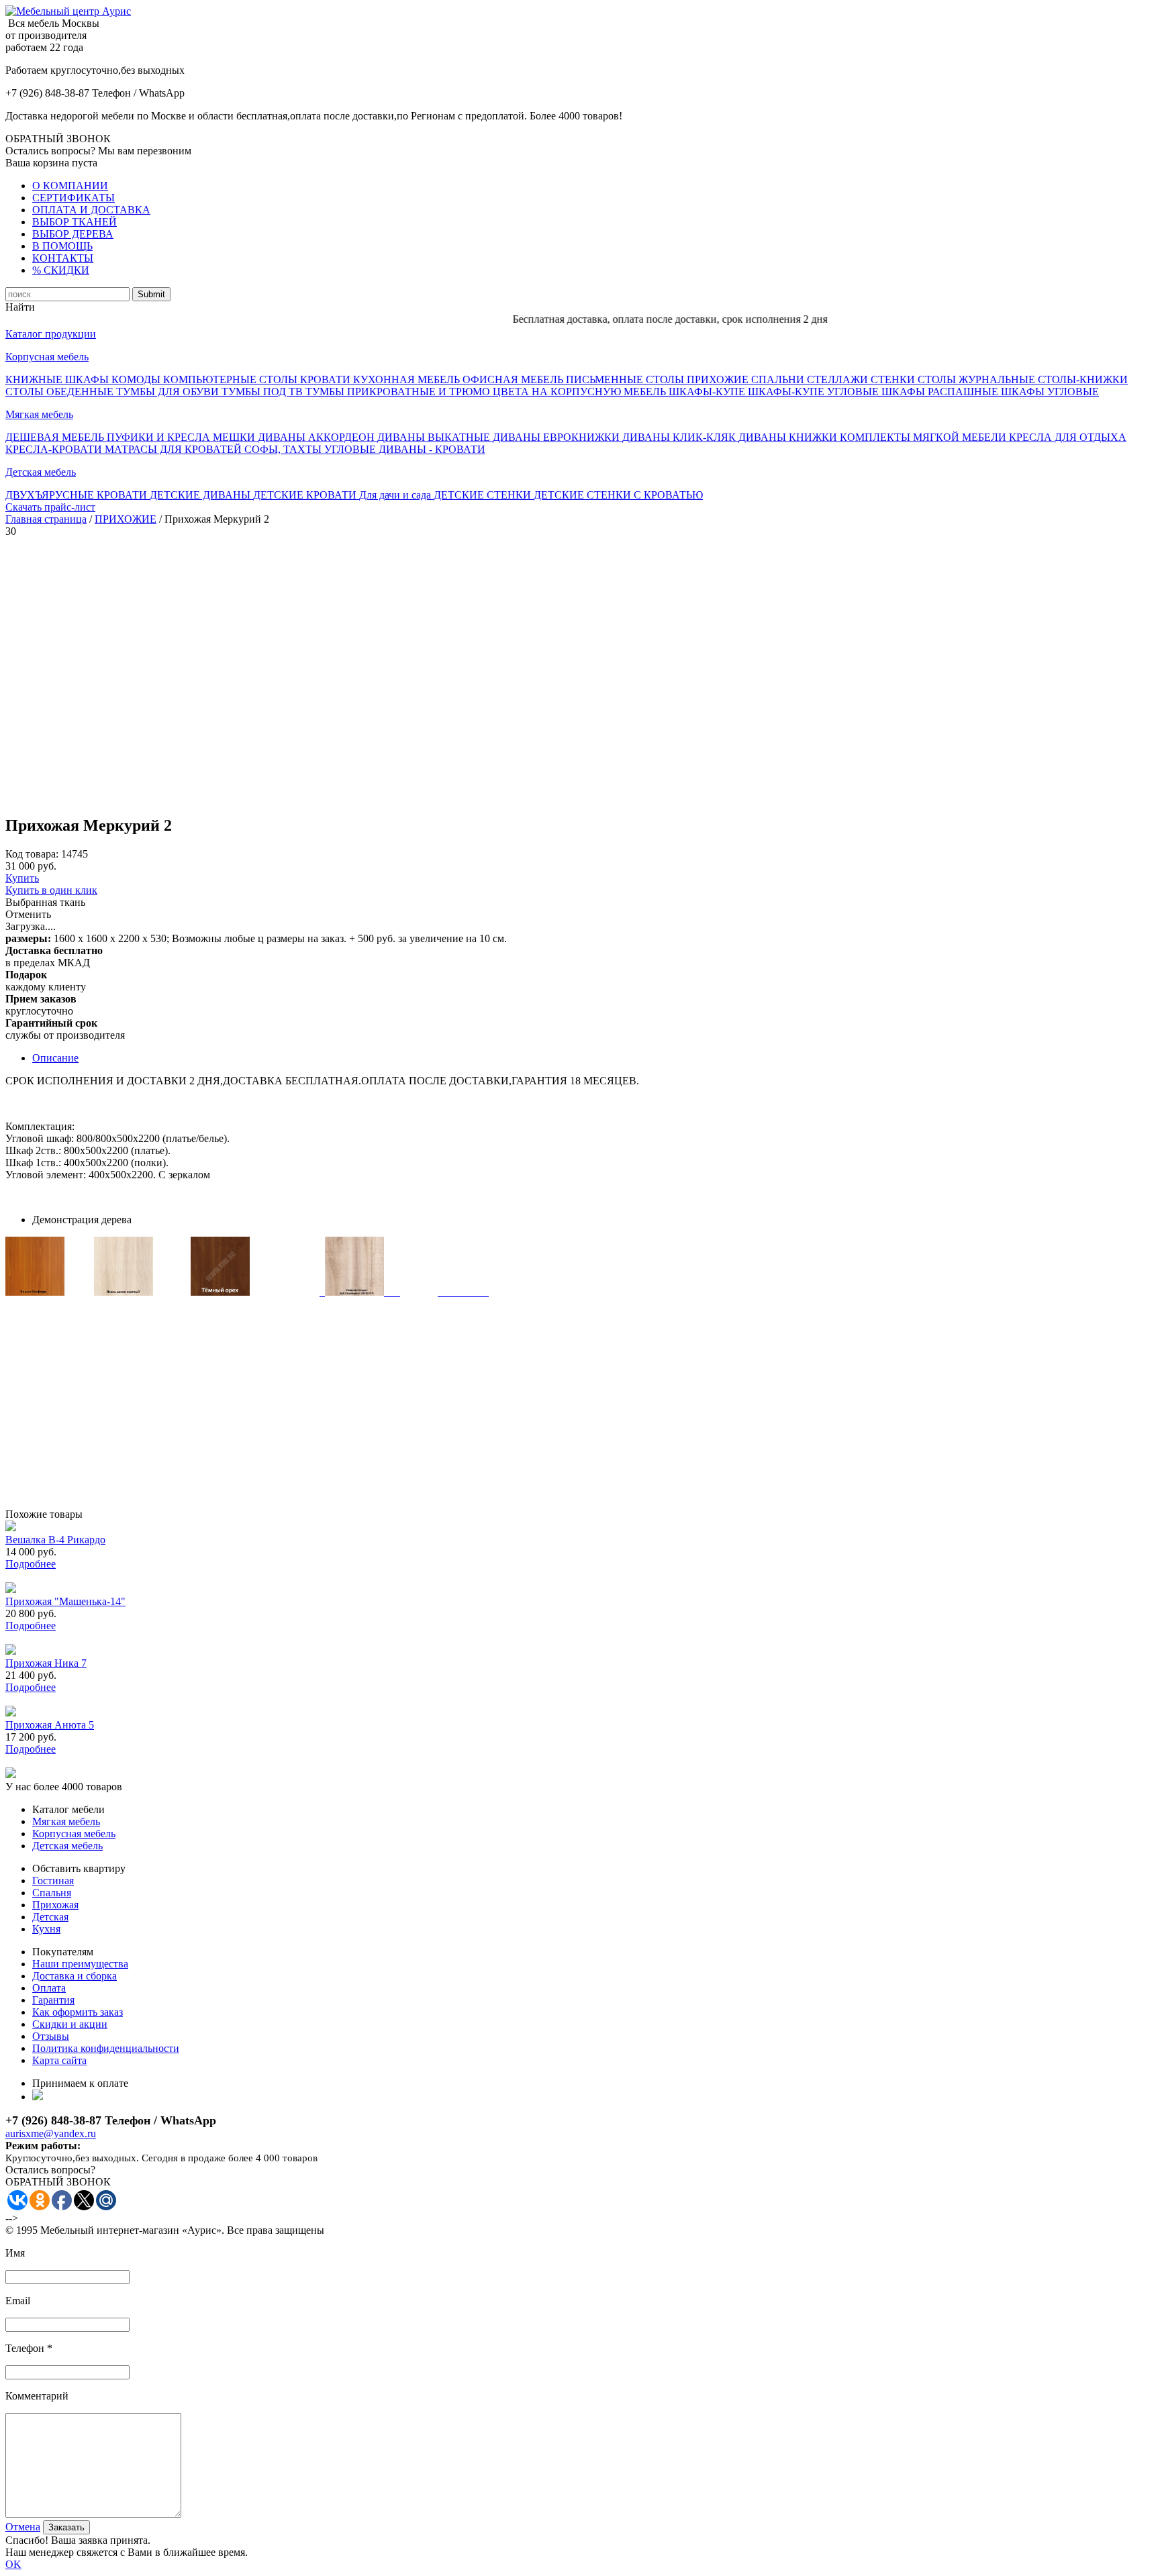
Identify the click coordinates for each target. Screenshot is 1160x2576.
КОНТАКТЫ (63, 258)
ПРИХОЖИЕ (719, 379)
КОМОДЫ (137, 379)
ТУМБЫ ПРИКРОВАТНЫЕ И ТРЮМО (399, 392)
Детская (50, 1917)
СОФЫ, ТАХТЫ (284, 449)
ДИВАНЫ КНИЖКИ (789, 437)
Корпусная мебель (47, 357)
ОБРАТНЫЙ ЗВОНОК (58, 139)
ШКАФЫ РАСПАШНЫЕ (941, 392)
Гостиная (53, 1881)
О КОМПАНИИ (70, 186)
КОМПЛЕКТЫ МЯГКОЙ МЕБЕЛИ (924, 437)
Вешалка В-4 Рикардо (55, 1540)
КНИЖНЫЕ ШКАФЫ (58, 379)
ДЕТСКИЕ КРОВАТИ (306, 495)
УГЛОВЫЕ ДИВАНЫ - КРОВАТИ (405, 449)
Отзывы (51, 2036)
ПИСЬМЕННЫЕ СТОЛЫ (626, 379)
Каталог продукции (51, 334)
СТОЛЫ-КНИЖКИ (1083, 379)
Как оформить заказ (78, 2012)
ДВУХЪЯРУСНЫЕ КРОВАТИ (78, 495)
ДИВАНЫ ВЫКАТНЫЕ (435, 437)
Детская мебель (41, 472)
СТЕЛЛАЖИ (839, 379)
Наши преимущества (80, 1964)
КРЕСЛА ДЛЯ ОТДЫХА (1068, 437)
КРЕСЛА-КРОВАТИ (55, 449)
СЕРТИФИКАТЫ (74, 198)
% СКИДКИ (61, 270)
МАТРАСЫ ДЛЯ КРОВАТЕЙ (175, 449)
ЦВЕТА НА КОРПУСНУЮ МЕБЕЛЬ (581, 392)
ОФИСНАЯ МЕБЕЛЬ (514, 379)
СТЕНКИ (894, 379)
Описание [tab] (55, 1058)
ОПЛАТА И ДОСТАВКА (91, 210)
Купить (22, 878)
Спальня (52, 1893)
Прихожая (55, 1905)
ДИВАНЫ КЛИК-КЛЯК (680, 437)
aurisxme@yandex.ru (51, 2133)
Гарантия (53, 2000)
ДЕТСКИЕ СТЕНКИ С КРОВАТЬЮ (618, 495)
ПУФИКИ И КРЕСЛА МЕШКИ (182, 437)
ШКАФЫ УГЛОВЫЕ (1050, 392)
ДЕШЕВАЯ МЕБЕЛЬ (56, 437)
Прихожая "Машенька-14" (65, 1601)
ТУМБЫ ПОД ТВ (263, 392)
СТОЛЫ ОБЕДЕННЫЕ (61, 392)
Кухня (46, 1929)
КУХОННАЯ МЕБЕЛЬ (408, 379)
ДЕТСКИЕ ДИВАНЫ (201, 495)
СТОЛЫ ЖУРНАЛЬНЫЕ (978, 379)
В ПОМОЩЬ (62, 246)
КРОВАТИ (327, 379)
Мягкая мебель (39, 414)
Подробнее (31, 1564)
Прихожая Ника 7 (46, 1663)
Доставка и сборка (75, 1976)
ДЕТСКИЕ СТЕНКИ (484, 495)
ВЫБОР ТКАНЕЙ (75, 222)
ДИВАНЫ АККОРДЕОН (318, 437)
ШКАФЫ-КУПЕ (708, 392)
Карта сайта (59, 2060)
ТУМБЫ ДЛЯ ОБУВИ (169, 392)
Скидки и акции (70, 2024)
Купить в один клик (51, 890)
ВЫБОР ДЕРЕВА (73, 234)
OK (13, 2564)
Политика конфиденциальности (106, 2048)
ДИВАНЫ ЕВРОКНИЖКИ (558, 437)
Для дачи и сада (396, 495)
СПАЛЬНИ (779, 379)
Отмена (23, 2527)
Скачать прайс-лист (50, 507)
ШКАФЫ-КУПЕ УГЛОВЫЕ (815, 392)
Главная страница (46, 519)
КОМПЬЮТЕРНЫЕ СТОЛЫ (232, 379)
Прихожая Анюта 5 (50, 1725)
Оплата (49, 1988)
